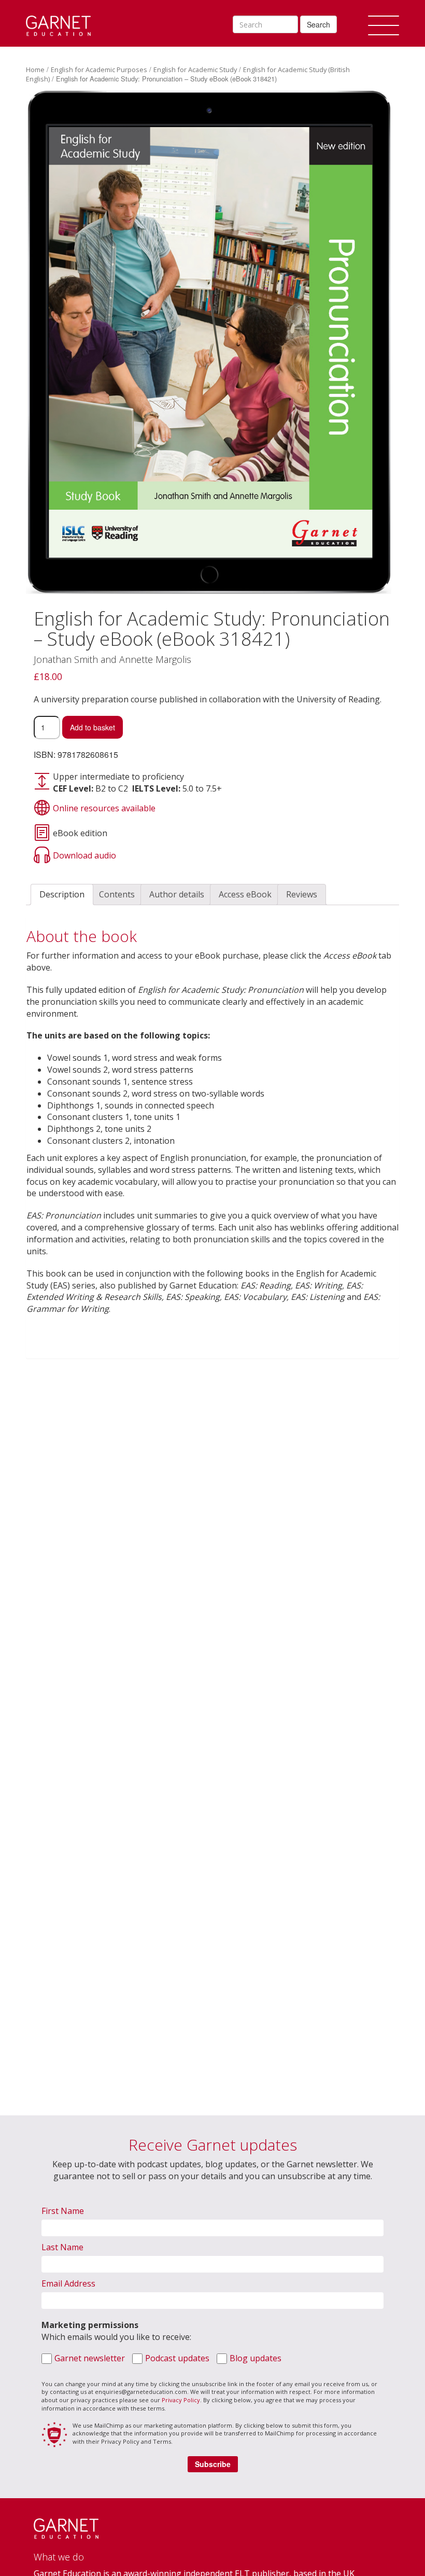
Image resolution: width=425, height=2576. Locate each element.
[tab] (62, 895)
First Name (63, 2211)
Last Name (62, 2247)
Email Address (68, 2283)
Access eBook (245, 894)
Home (35, 70)
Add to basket (93, 727)
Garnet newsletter (90, 2358)
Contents (117, 894)
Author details (177, 894)
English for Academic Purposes (99, 70)
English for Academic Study (195, 70)
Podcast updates (177, 2358)
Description (62, 894)
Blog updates (256, 2358)
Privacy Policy (181, 2400)
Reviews (302, 894)
